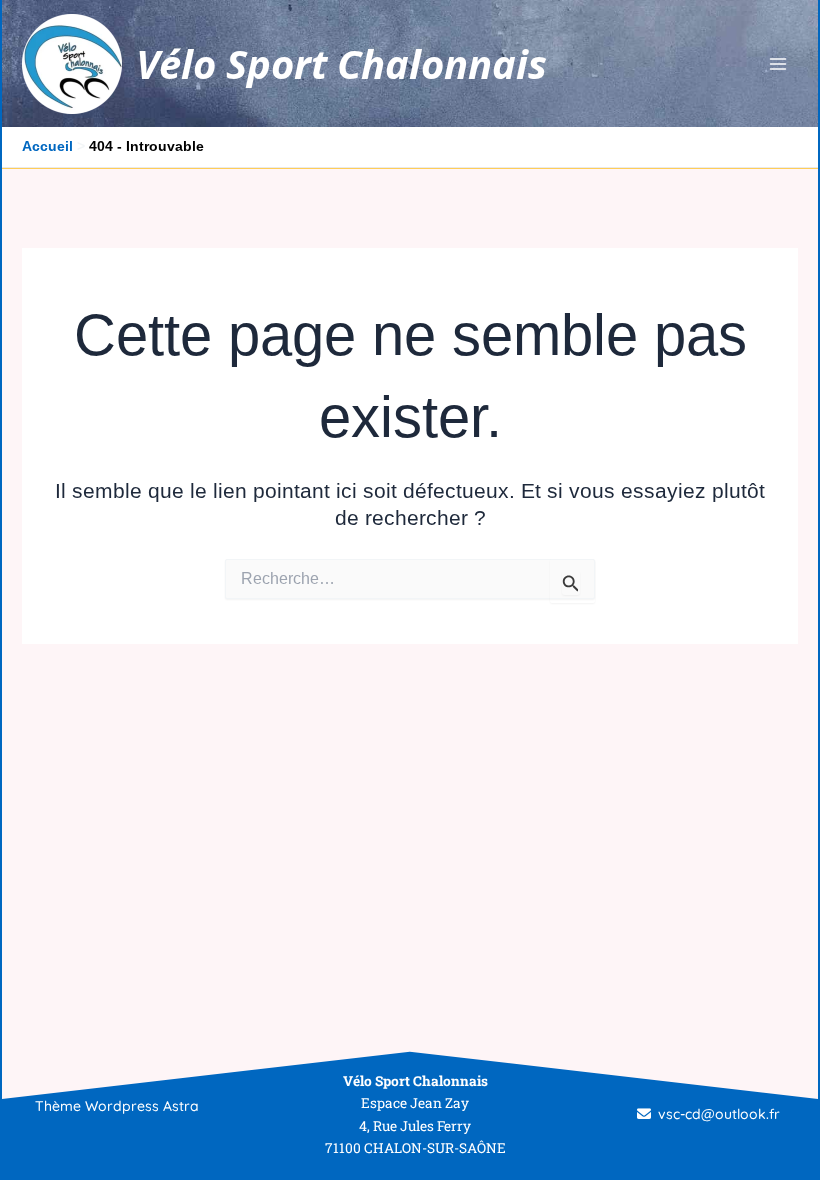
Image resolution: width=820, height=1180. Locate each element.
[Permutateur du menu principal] (778, 63)
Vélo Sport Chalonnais (341, 63)
